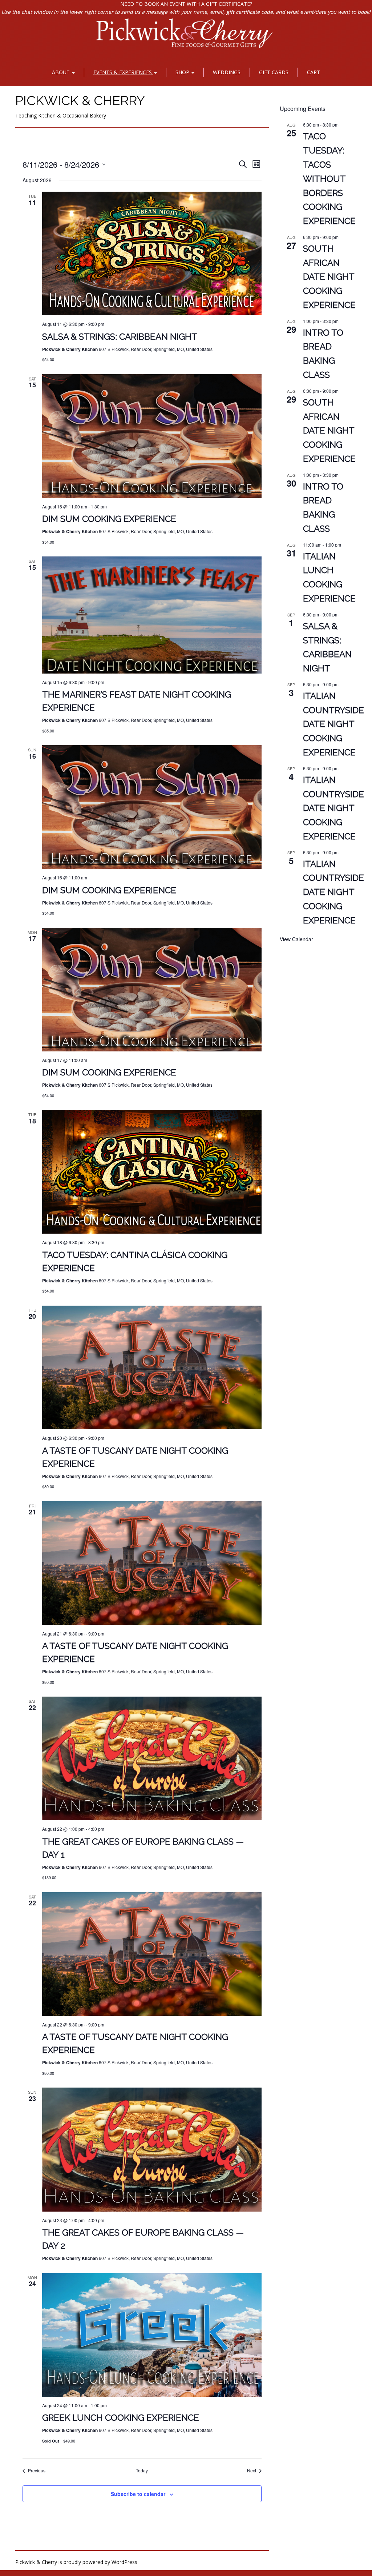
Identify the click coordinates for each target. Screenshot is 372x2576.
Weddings (227, 72)
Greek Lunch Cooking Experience (121, 2418)
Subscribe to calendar (138, 2494)
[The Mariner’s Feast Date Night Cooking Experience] (152, 615)
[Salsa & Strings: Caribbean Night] (152, 253)
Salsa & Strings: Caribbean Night (120, 337)
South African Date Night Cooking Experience (329, 277)
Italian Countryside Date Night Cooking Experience (333, 724)
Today (142, 2471)
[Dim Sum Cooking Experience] (152, 436)
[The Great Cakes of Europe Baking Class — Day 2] (152, 2149)
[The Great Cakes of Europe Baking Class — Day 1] (152, 1758)
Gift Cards (274, 72)
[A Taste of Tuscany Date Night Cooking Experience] (152, 1367)
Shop (183, 72)
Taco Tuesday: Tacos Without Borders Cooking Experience (329, 179)
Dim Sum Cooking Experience (109, 519)
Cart (314, 72)
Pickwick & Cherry (80, 100)
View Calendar (296, 939)
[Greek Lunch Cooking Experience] (152, 2335)
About (62, 72)
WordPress (124, 2562)
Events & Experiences (123, 72)
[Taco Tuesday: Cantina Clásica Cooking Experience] (152, 1172)
